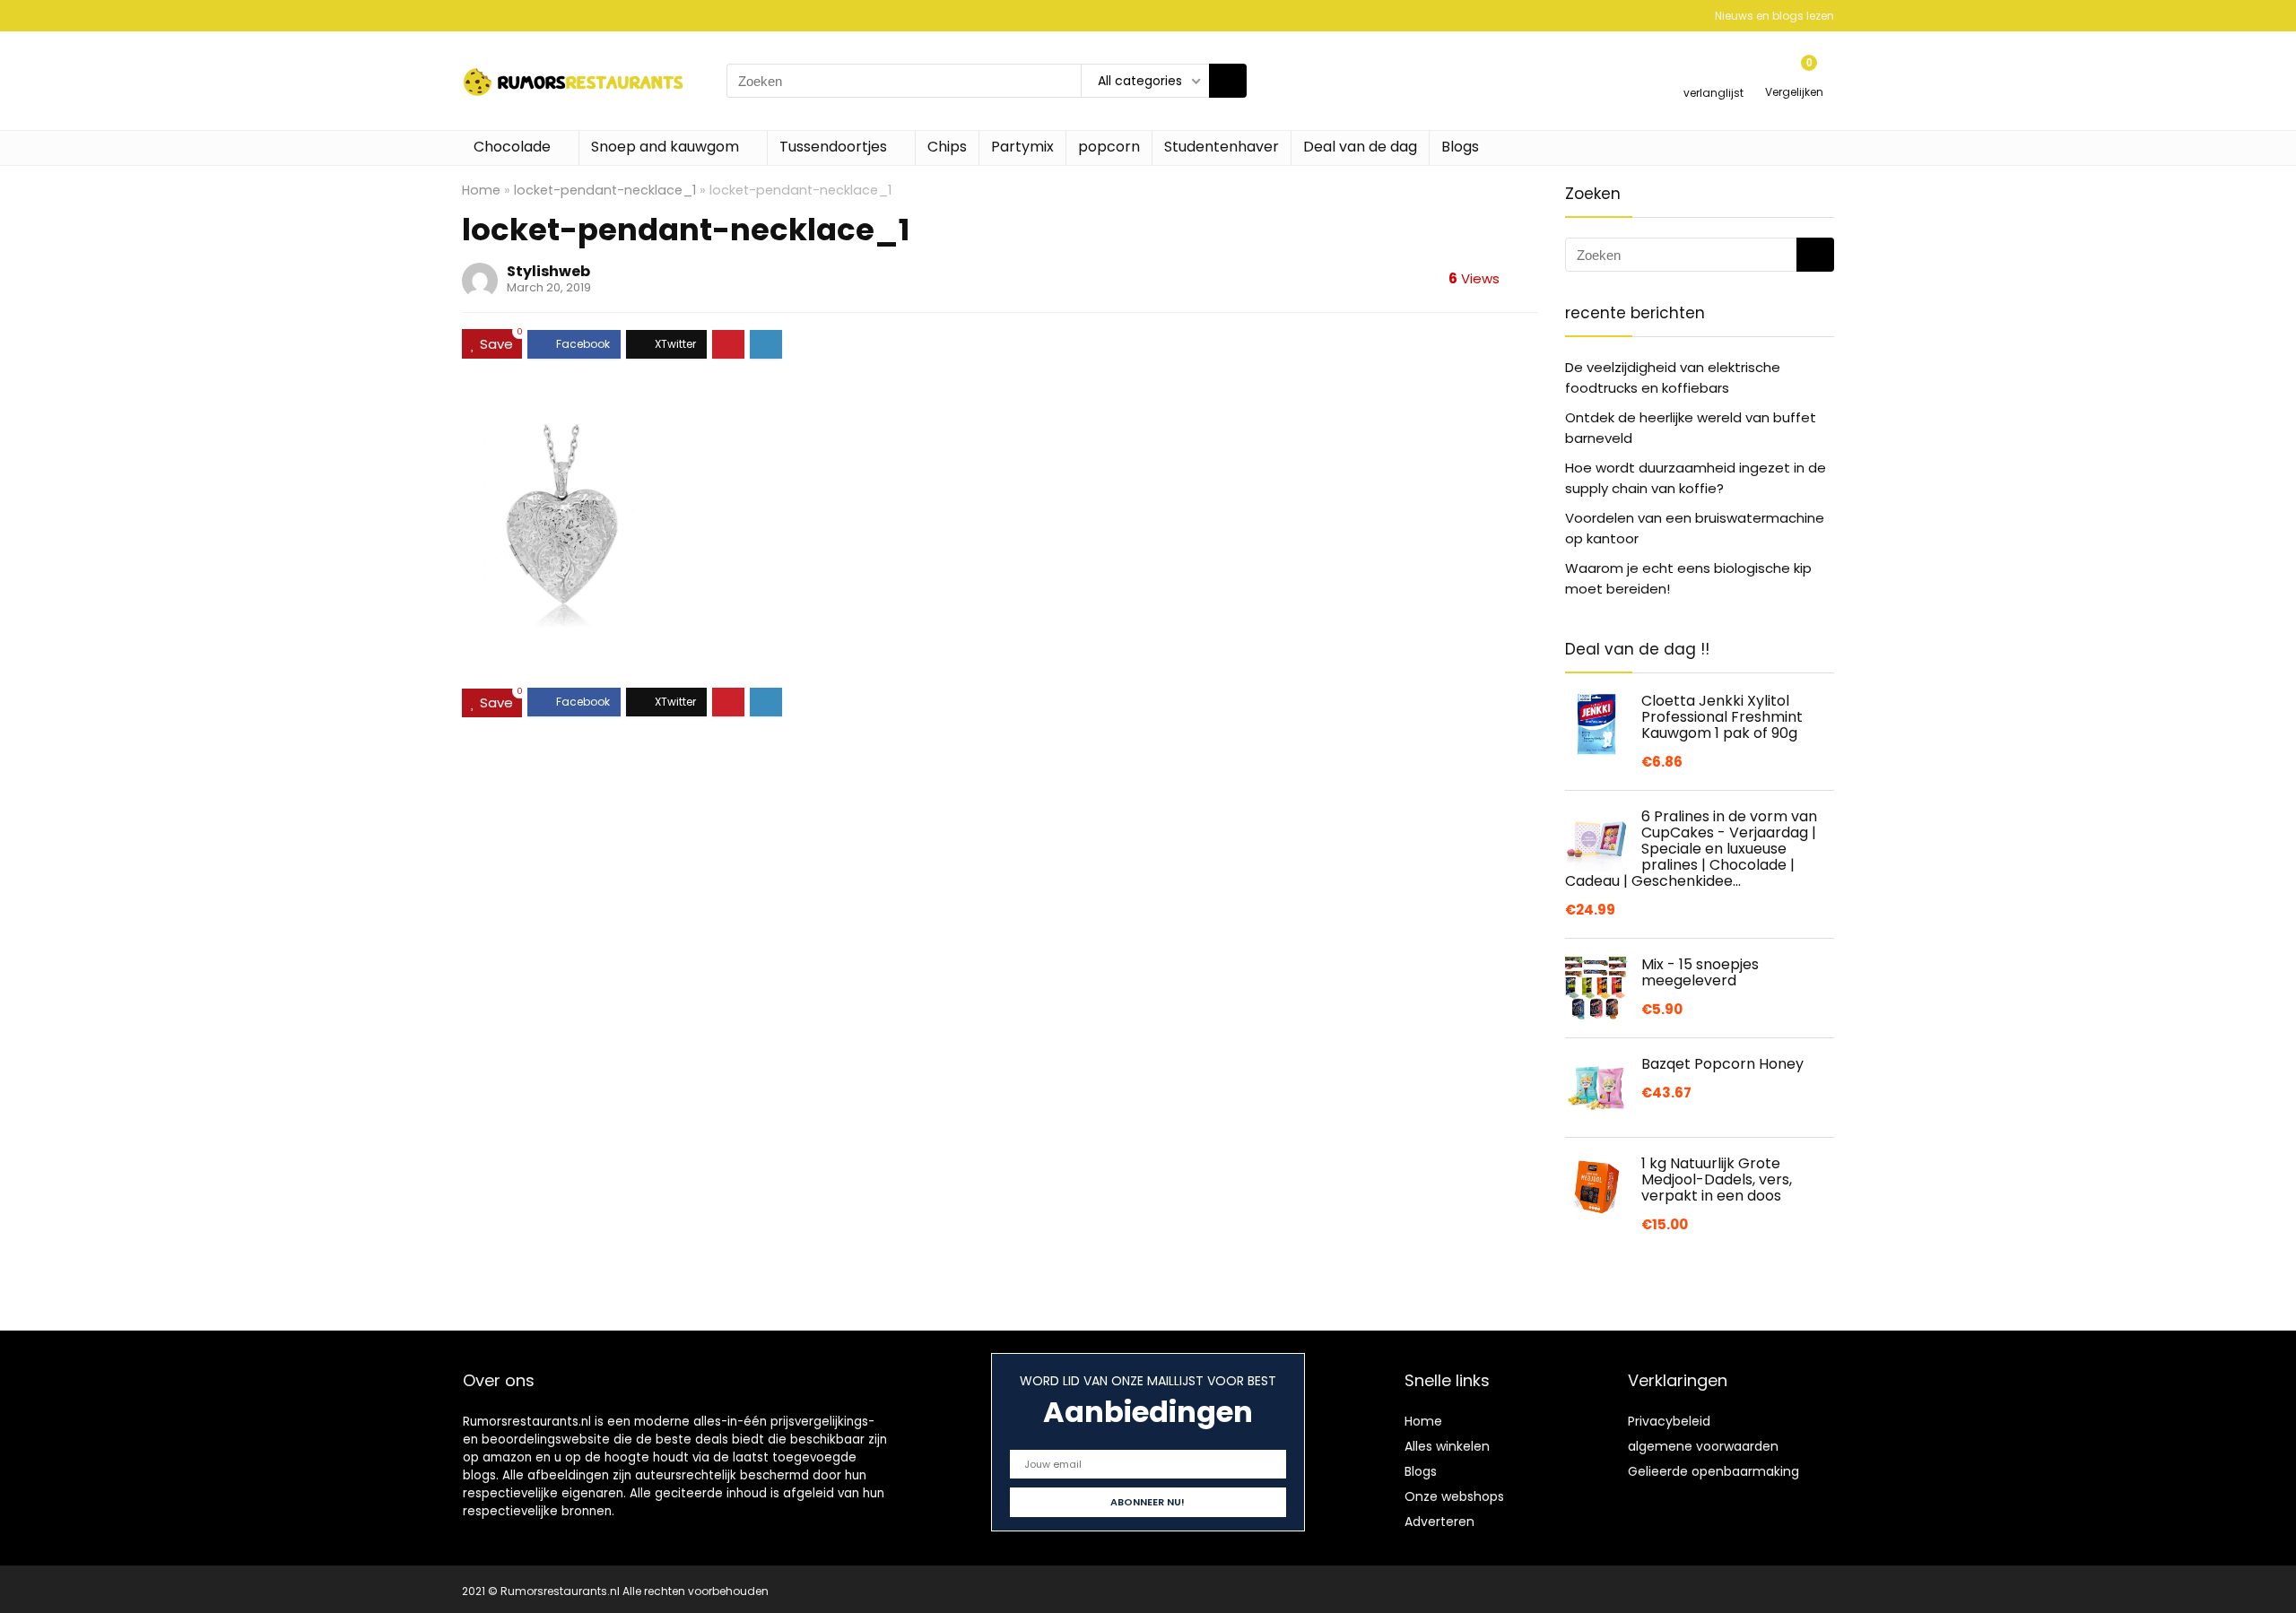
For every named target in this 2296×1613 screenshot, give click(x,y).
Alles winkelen (1447, 1446)
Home (481, 190)
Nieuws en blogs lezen (1774, 16)
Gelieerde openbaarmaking (1713, 1471)
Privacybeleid (1669, 1421)
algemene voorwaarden (1703, 1446)
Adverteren (1439, 1522)
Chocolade (512, 147)
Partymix (1022, 147)
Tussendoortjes (833, 147)
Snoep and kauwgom (665, 147)
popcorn (1109, 147)
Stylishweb (548, 271)
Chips (947, 147)
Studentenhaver (1222, 147)
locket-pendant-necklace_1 (605, 190)
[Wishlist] (1713, 73)
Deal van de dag (1360, 147)
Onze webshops (1454, 1496)
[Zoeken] (1228, 81)
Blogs (1460, 147)
